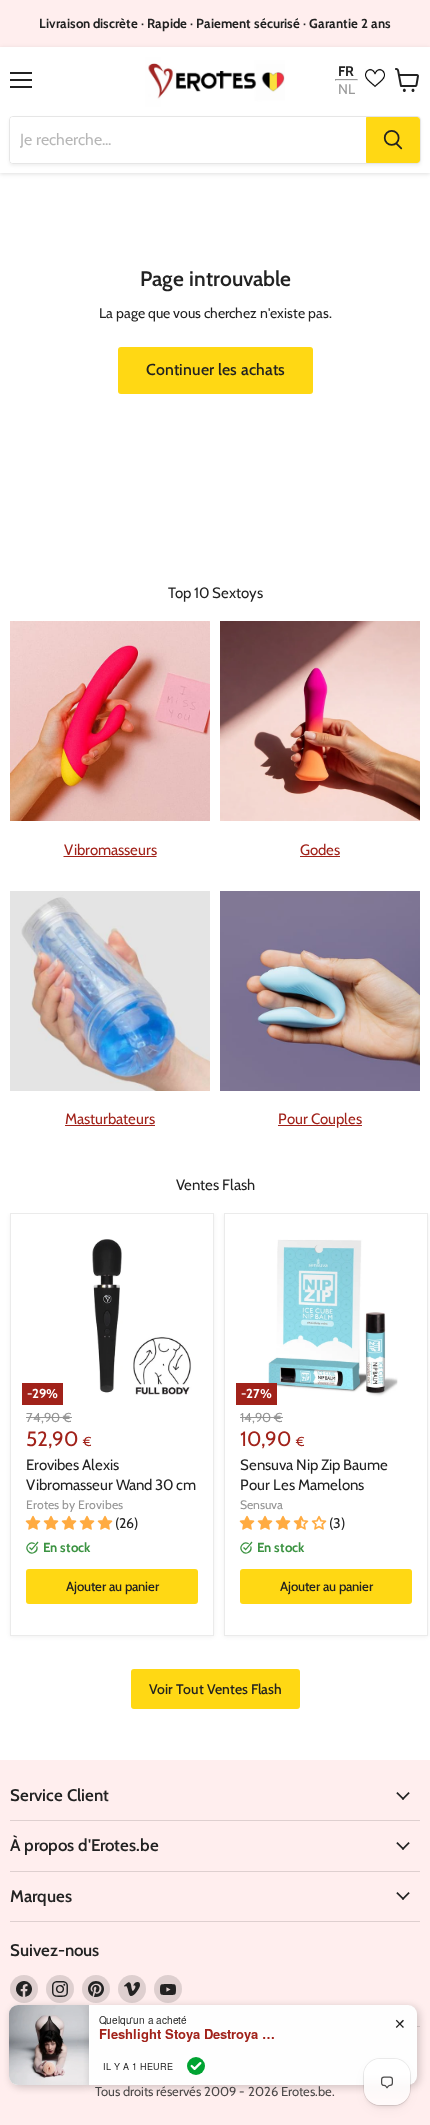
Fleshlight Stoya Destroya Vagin (189, 2034)
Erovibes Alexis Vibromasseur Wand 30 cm (111, 1475)
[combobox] (188, 140)
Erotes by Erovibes (74, 1504)
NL (346, 89)
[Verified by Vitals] (196, 2066)
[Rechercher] (393, 140)
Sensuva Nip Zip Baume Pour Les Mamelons (314, 1475)
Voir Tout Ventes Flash (215, 1689)
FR (346, 70)
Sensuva (261, 1504)
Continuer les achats (215, 369)
